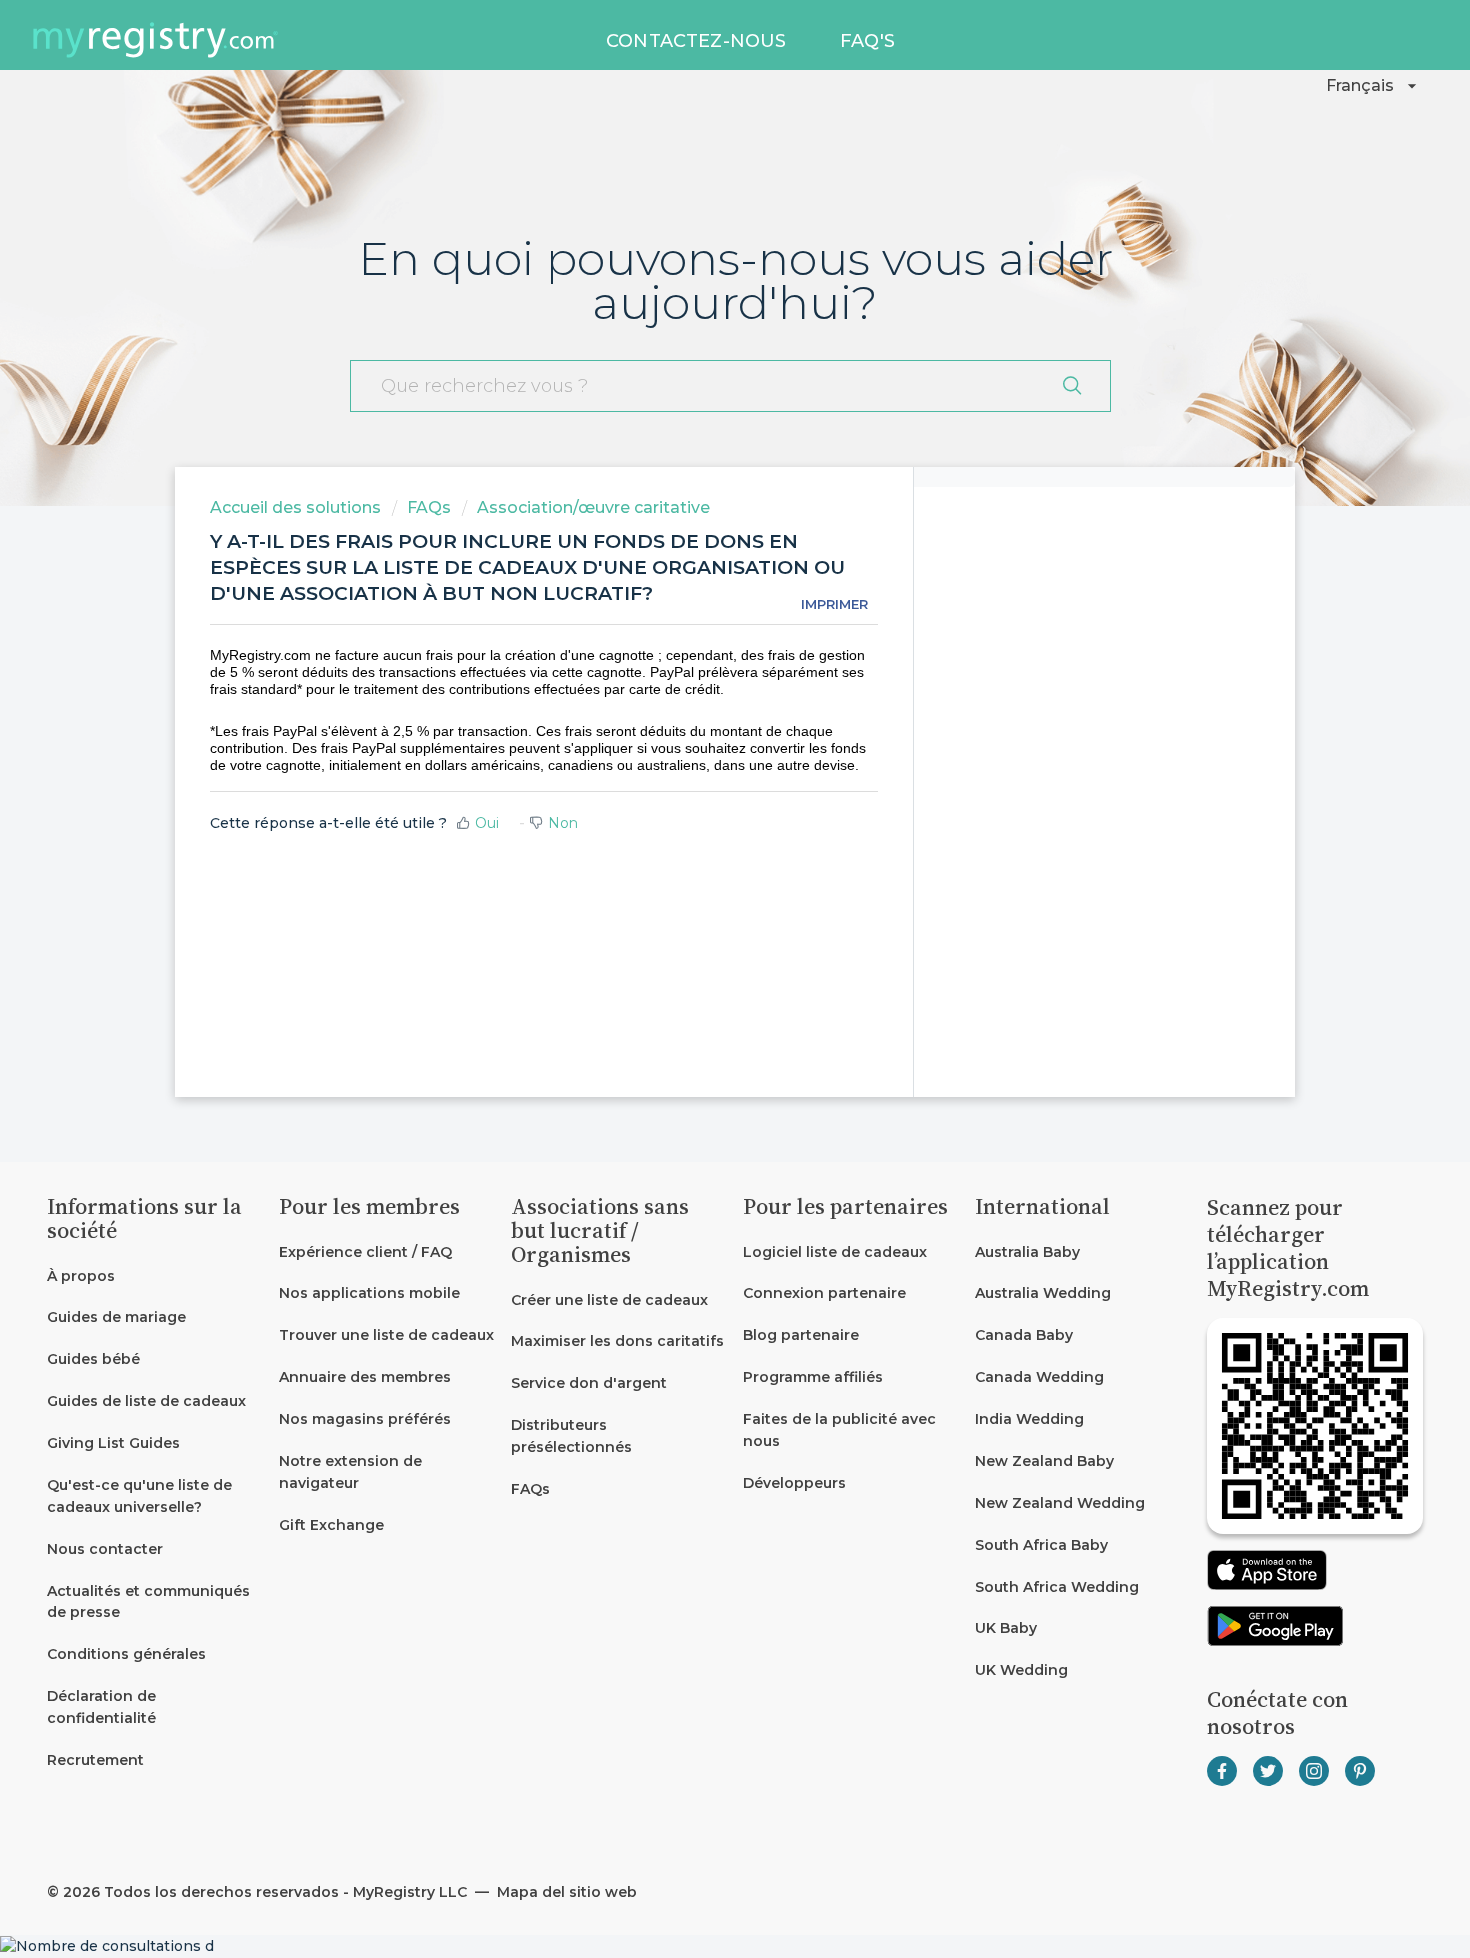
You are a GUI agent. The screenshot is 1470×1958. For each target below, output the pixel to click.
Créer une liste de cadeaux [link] (609, 1300)
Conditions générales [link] (126, 1654)
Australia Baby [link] (1027, 1252)
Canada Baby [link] (1024, 1335)
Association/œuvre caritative (593, 507)
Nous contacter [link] (105, 1549)
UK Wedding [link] (1021, 1670)
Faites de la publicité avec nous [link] (839, 1430)
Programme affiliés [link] (813, 1377)
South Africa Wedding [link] (1057, 1587)
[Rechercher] (1072, 386)
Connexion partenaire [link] (824, 1293)
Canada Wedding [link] (1039, 1377)
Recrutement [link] (95, 1760)
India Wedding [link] (1029, 1419)
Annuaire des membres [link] (365, 1377)
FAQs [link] (530, 1489)
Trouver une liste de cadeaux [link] (386, 1335)
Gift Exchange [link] (331, 1525)
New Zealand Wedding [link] (1060, 1503)
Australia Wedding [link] (1043, 1293)
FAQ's (867, 41)
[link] (155, 1318)
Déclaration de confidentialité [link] (101, 1707)
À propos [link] (81, 1276)
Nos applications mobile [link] (369, 1293)
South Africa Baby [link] (1041, 1545)
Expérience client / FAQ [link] (365, 1252)
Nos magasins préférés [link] (365, 1419)
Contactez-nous (696, 41)
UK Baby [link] (1006, 1628)
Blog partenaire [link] (801, 1335)
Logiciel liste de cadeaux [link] (835, 1252)
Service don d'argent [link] (589, 1383)
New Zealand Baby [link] (1044, 1461)
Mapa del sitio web (565, 1892)
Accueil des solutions (297, 507)
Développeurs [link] (794, 1483)
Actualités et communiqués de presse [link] (148, 1602)
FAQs (429, 507)
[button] (1374, 86)
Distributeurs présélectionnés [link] (571, 1436)
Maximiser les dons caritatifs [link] (617, 1341)
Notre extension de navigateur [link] (350, 1472)
